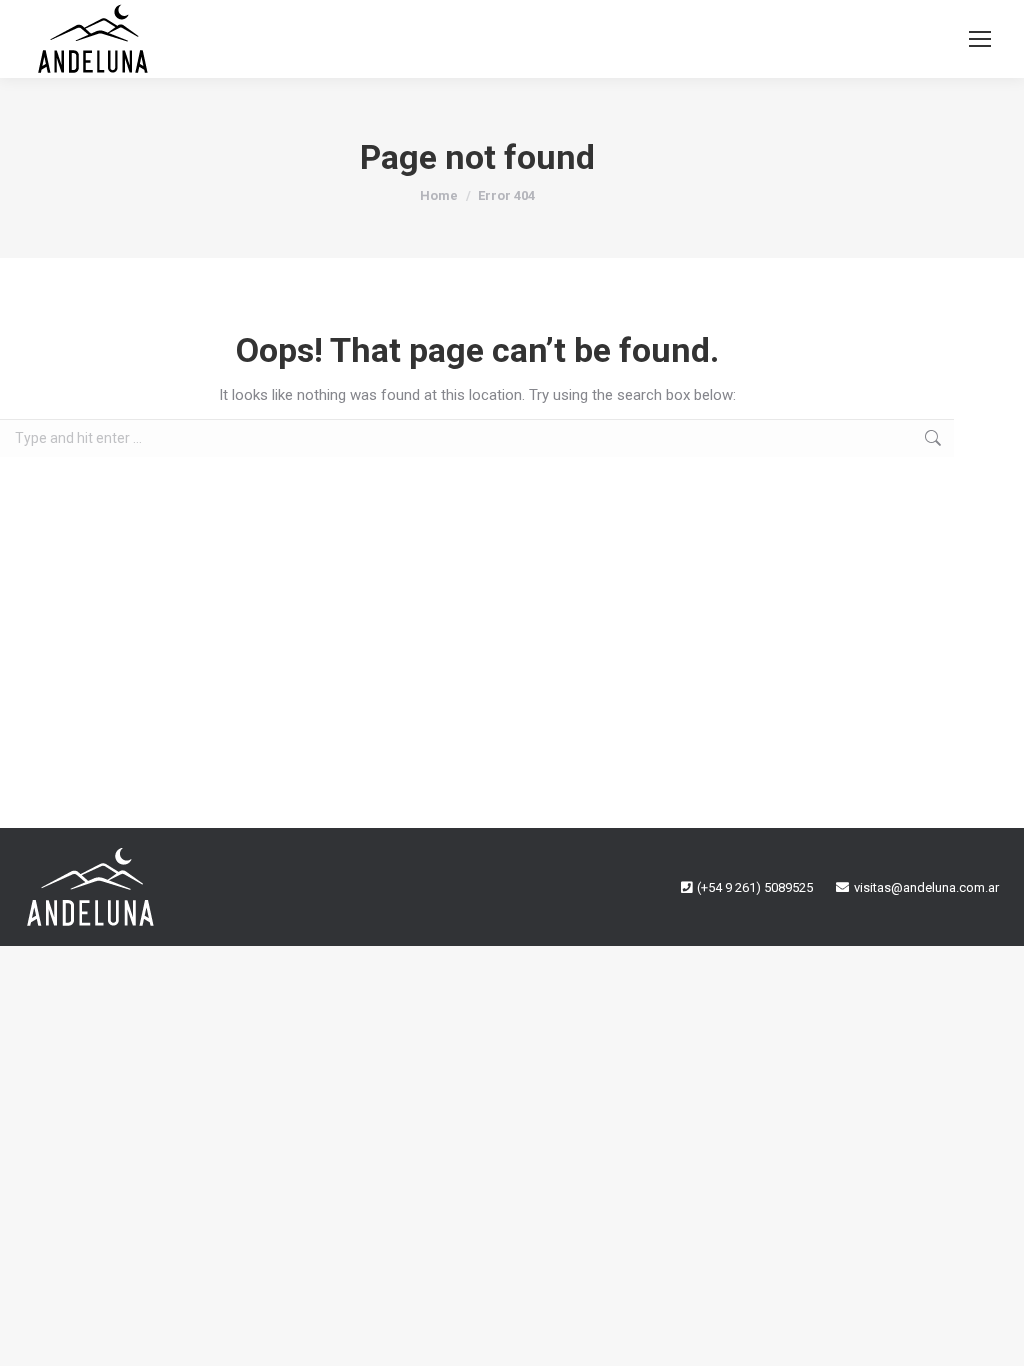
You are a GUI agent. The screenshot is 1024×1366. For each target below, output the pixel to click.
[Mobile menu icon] (980, 39)
